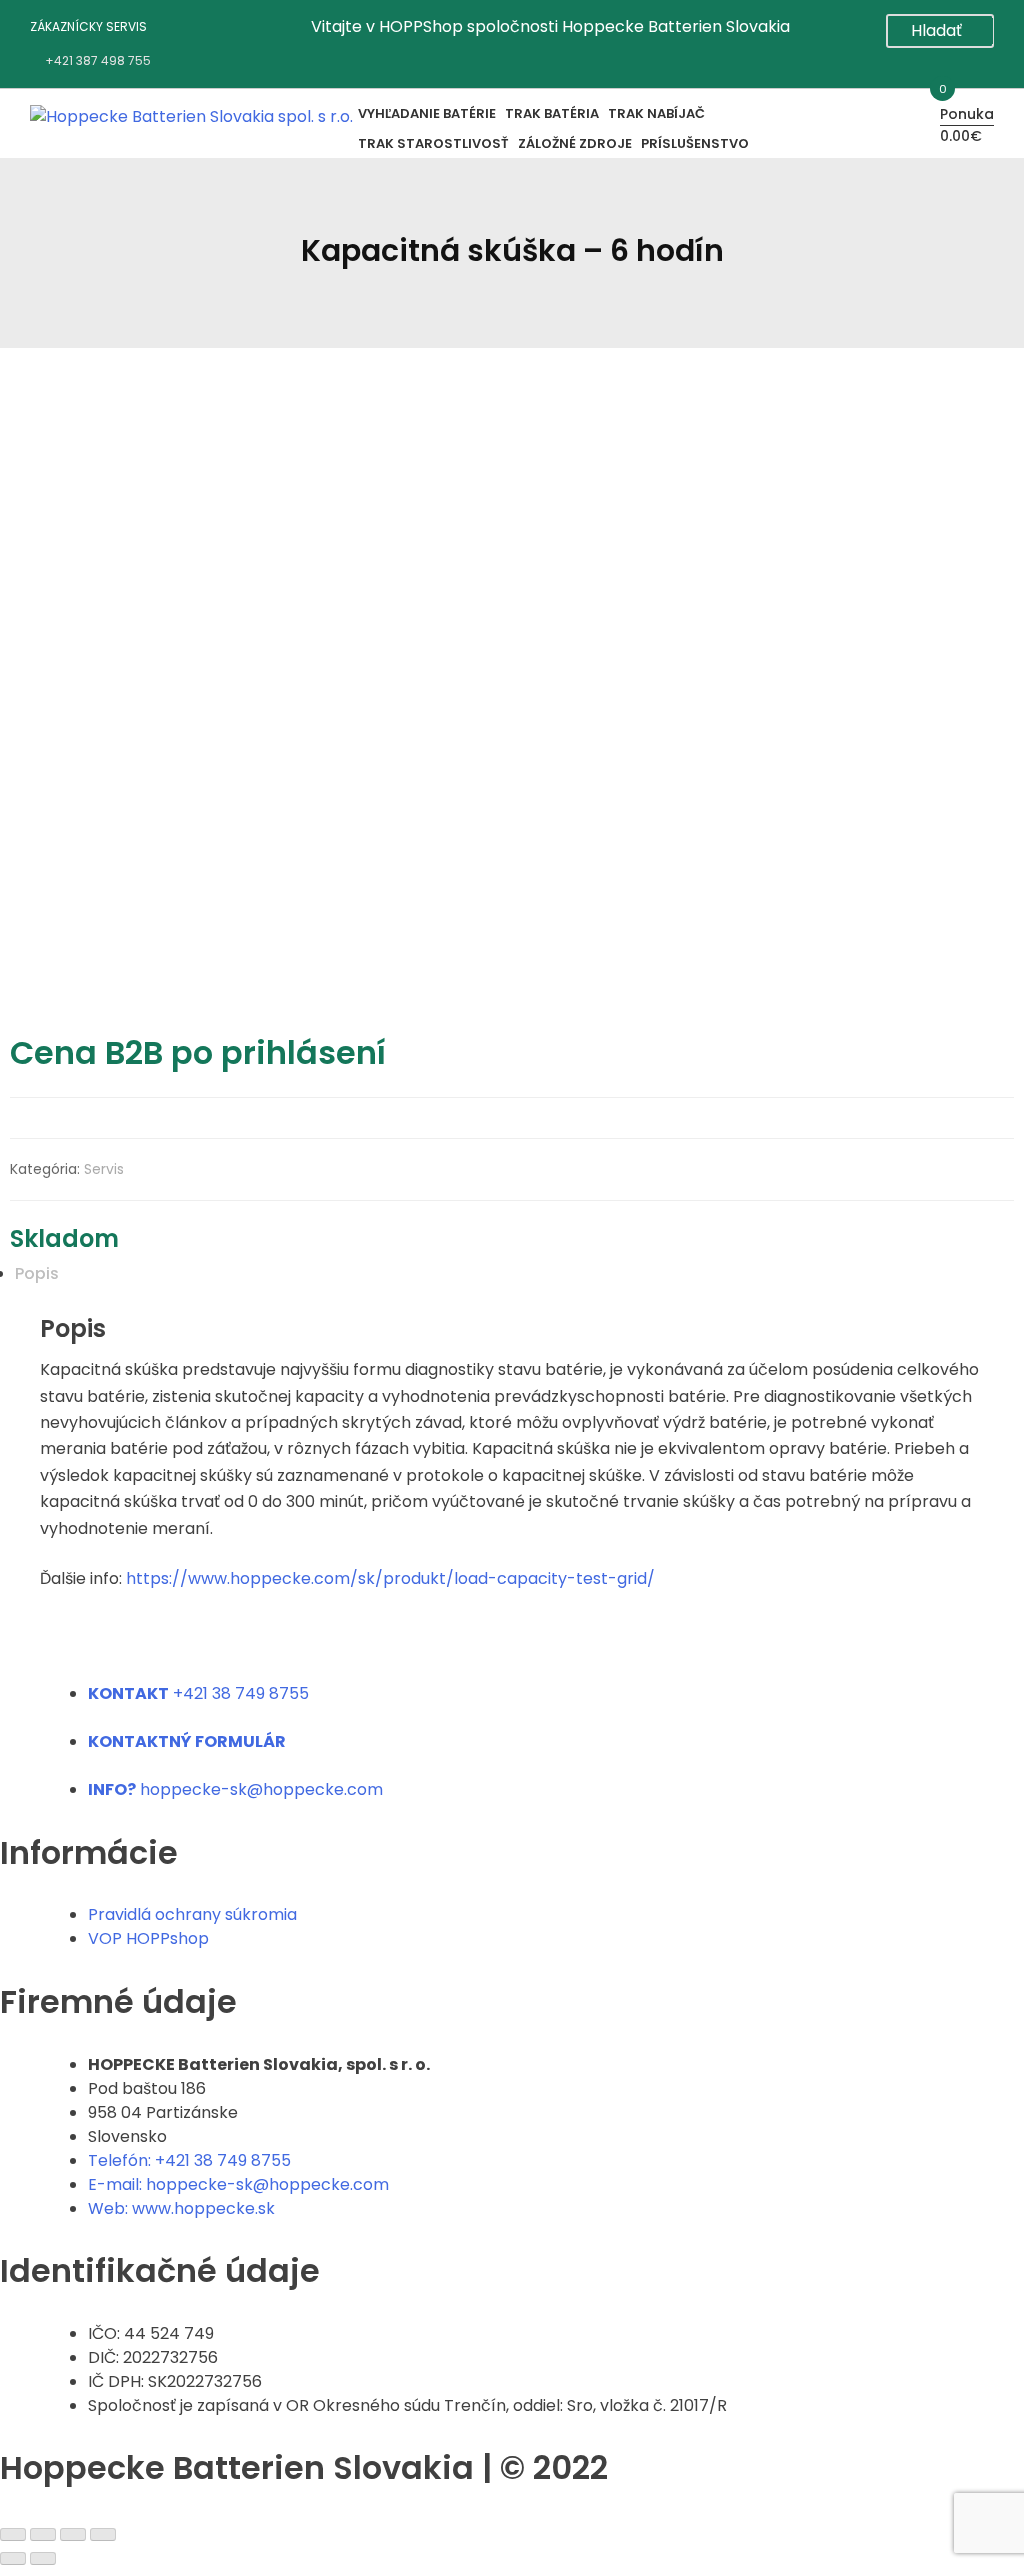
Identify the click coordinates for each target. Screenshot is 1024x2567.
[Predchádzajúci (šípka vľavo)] (13, 2559)
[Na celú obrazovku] (73, 2535)
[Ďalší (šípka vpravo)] (43, 2559)
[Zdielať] (43, 2535)
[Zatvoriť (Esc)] (13, 2535)
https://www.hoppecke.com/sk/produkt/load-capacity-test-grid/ (390, 1578)
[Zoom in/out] (103, 2535)
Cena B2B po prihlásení (198, 1052)
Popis (37, 1273)
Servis (104, 1169)
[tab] (502, 1274)
